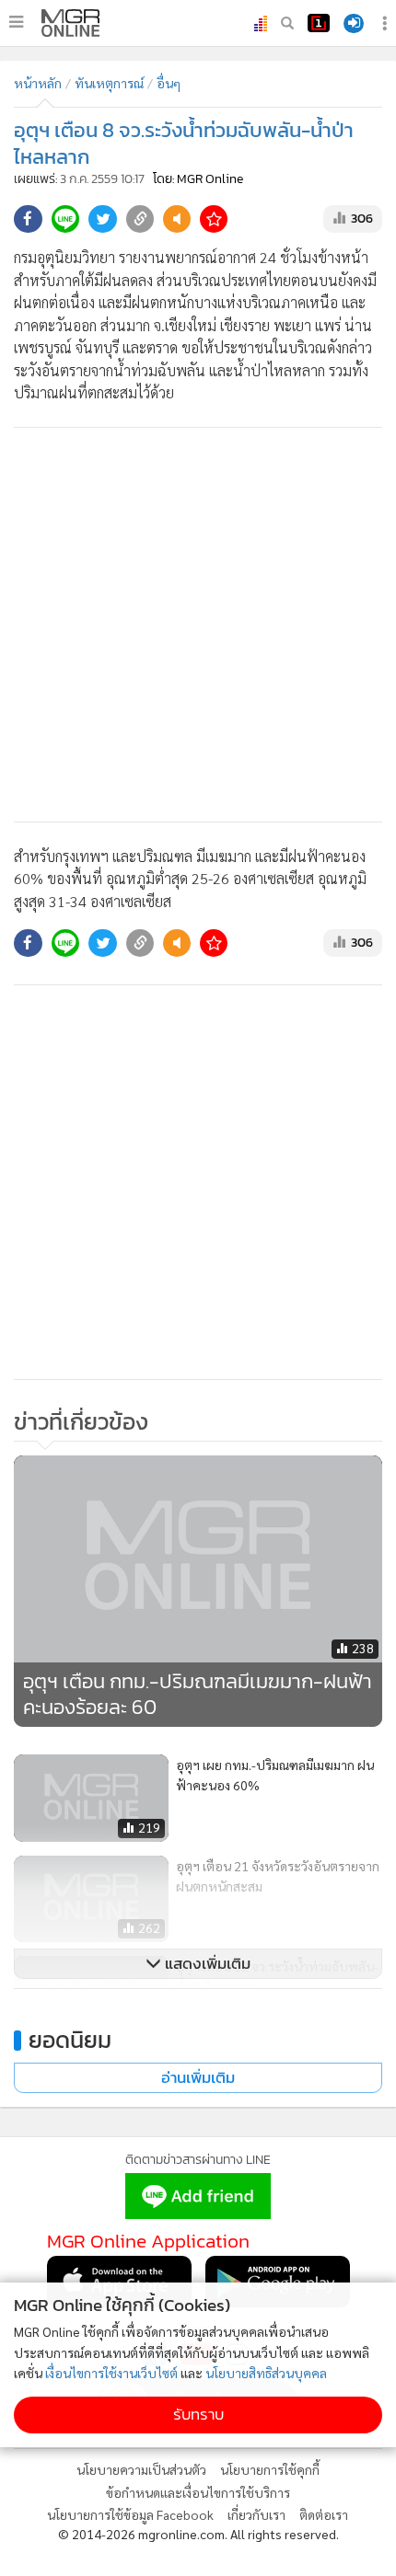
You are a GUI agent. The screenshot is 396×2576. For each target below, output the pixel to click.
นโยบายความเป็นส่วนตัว (141, 2469)
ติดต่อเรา (324, 2514)
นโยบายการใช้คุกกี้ (270, 2469)
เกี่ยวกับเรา (256, 2514)
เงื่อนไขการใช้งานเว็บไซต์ (111, 2373)
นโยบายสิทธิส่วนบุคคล (266, 2373)
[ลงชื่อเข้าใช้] (354, 23)
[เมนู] (16, 22)
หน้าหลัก (38, 83)
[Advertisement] (198, 625)
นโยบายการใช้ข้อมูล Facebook (130, 2514)
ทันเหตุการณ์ (109, 83)
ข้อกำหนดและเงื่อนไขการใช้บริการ (198, 2492)
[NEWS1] (319, 23)
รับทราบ (198, 2415)
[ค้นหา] (287, 23)
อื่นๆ (169, 83)
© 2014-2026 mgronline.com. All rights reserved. (198, 2534)
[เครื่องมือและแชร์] (387, 23)
